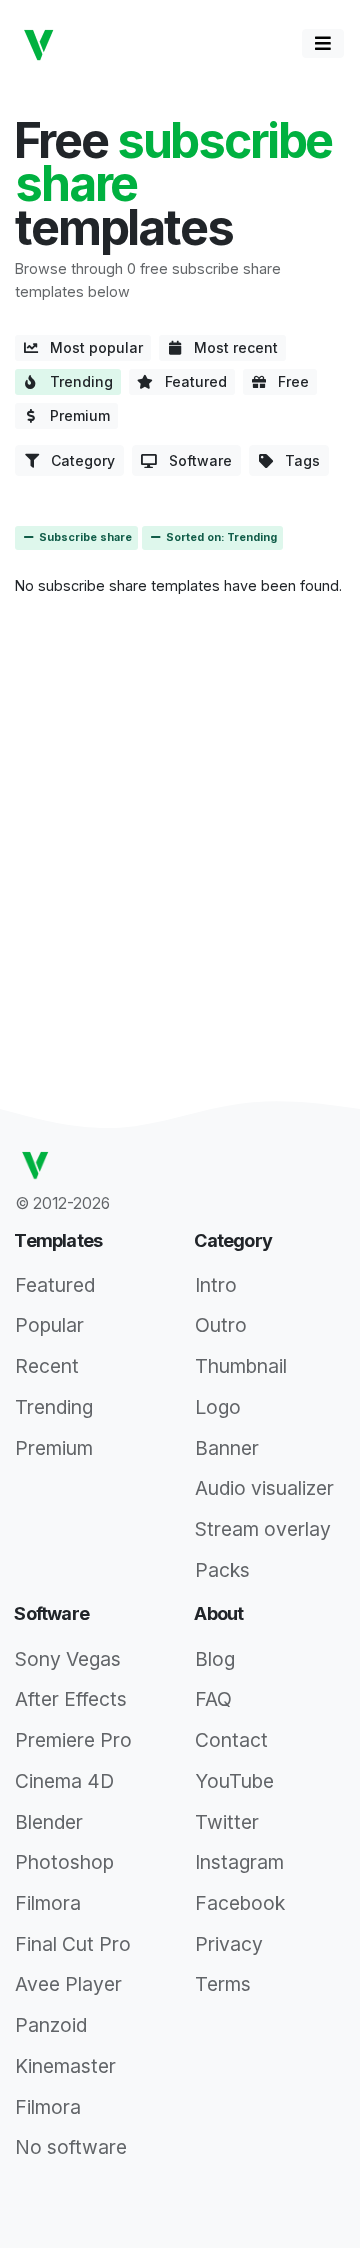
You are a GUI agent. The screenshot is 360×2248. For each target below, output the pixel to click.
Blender (49, 1822)
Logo (218, 1407)
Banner (227, 1448)
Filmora (48, 1903)
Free (287, 381)
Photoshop (64, 1862)
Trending (75, 381)
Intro (216, 1285)
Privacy (229, 1944)
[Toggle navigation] (323, 43)
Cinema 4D (64, 1781)
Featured (190, 381)
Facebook (240, 1903)
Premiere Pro (73, 1740)
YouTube (234, 1781)
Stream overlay (263, 1529)
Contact (231, 1740)
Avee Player (68, 1984)
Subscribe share (84, 537)
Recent (47, 1366)
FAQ (213, 1699)
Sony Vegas (68, 1659)
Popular (49, 1325)
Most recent (230, 347)
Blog (215, 1659)
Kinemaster (65, 2066)
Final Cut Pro (73, 1944)
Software (194, 460)
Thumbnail (241, 1366)
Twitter (227, 1822)
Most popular (90, 347)
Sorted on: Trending (220, 537)
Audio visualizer (264, 1488)
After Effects (71, 1699)
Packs (222, 1570)
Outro (221, 1325)
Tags (296, 460)
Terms (223, 1984)
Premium (74, 415)
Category (77, 460)
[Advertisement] (180, 793)
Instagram (239, 1862)
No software (71, 2147)
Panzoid (51, 2025)
